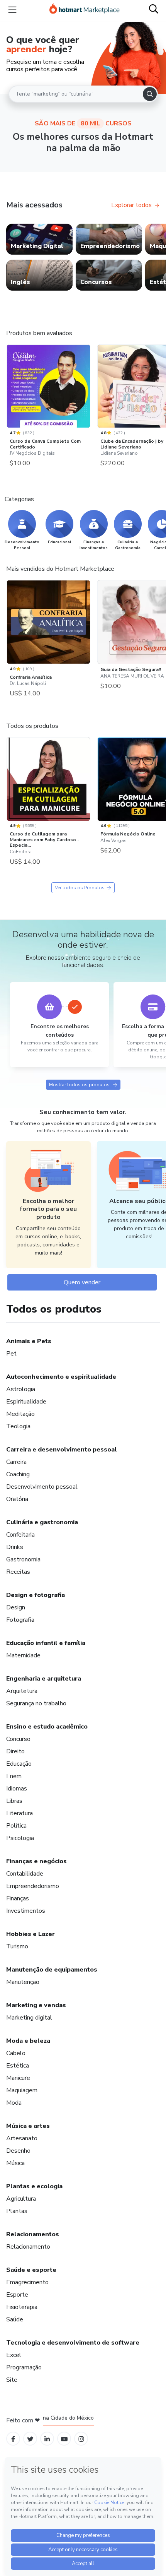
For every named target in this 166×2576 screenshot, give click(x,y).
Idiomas (17, 1789)
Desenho (18, 2151)
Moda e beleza (28, 2041)
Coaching (18, 1474)
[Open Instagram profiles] (81, 2438)
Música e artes (28, 2126)
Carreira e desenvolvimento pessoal (62, 1450)
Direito (15, 1751)
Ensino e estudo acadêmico (47, 1727)
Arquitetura (22, 1691)
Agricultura (21, 2199)
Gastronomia (23, 1559)
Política (16, 1826)
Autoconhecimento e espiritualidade (61, 1377)
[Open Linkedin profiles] (47, 2438)
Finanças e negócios (36, 1861)
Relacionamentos (33, 2234)
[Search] (150, 94)
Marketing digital (29, 2018)
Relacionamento (28, 2247)
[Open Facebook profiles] (13, 2438)
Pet (11, 1354)
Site (12, 2380)
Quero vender (82, 1282)
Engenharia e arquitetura (44, 1679)
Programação (24, 2367)
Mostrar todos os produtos (79, 1085)
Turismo (17, 1946)
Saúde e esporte (31, 2270)
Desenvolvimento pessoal (42, 1487)
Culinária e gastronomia (42, 1522)
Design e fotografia (36, 1595)
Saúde (15, 2319)
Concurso (18, 1739)
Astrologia (21, 1389)
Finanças (18, 1898)
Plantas (17, 2211)
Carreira (16, 1462)
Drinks (15, 1547)
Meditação (20, 1414)
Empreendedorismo (33, 1886)
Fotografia (20, 1620)
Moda (14, 2103)
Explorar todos (131, 205)
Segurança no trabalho (36, 1703)
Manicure (18, 2078)
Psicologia (20, 1838)
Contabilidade (25, 1874)
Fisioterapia (22, 2307)
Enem (14, 1776)
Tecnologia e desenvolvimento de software (73, 2343)
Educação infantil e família (46, 1643)
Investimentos (26, 1911)
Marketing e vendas (36, 2005)
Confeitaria (20, 1535)
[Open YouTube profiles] (64, 2438)
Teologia (18, 1426)
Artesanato (22, 2138)
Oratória (17, 1499)
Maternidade (23, 1655)
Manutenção (23, 1982)
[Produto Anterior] (8, 386)
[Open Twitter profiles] (30, 2438)
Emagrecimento (27, 2282)
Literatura (19, 1813)
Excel (14, 2355)
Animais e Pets (29, 1341)
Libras (14, 1801)
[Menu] (12, 10)
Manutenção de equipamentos (52, 1970)
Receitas (18, 1572)
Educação (19, 1764)
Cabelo (16, 2053)
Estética (18, 2066)
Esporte (17, 2295)
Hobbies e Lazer (30, 1934)
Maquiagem (22, 2090)
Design (16, 1607)
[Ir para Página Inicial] (85, 10)
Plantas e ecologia (34, 2186)
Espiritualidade (26, 1402)
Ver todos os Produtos (80, 888)
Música (15, 2163)
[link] (39, 239)
